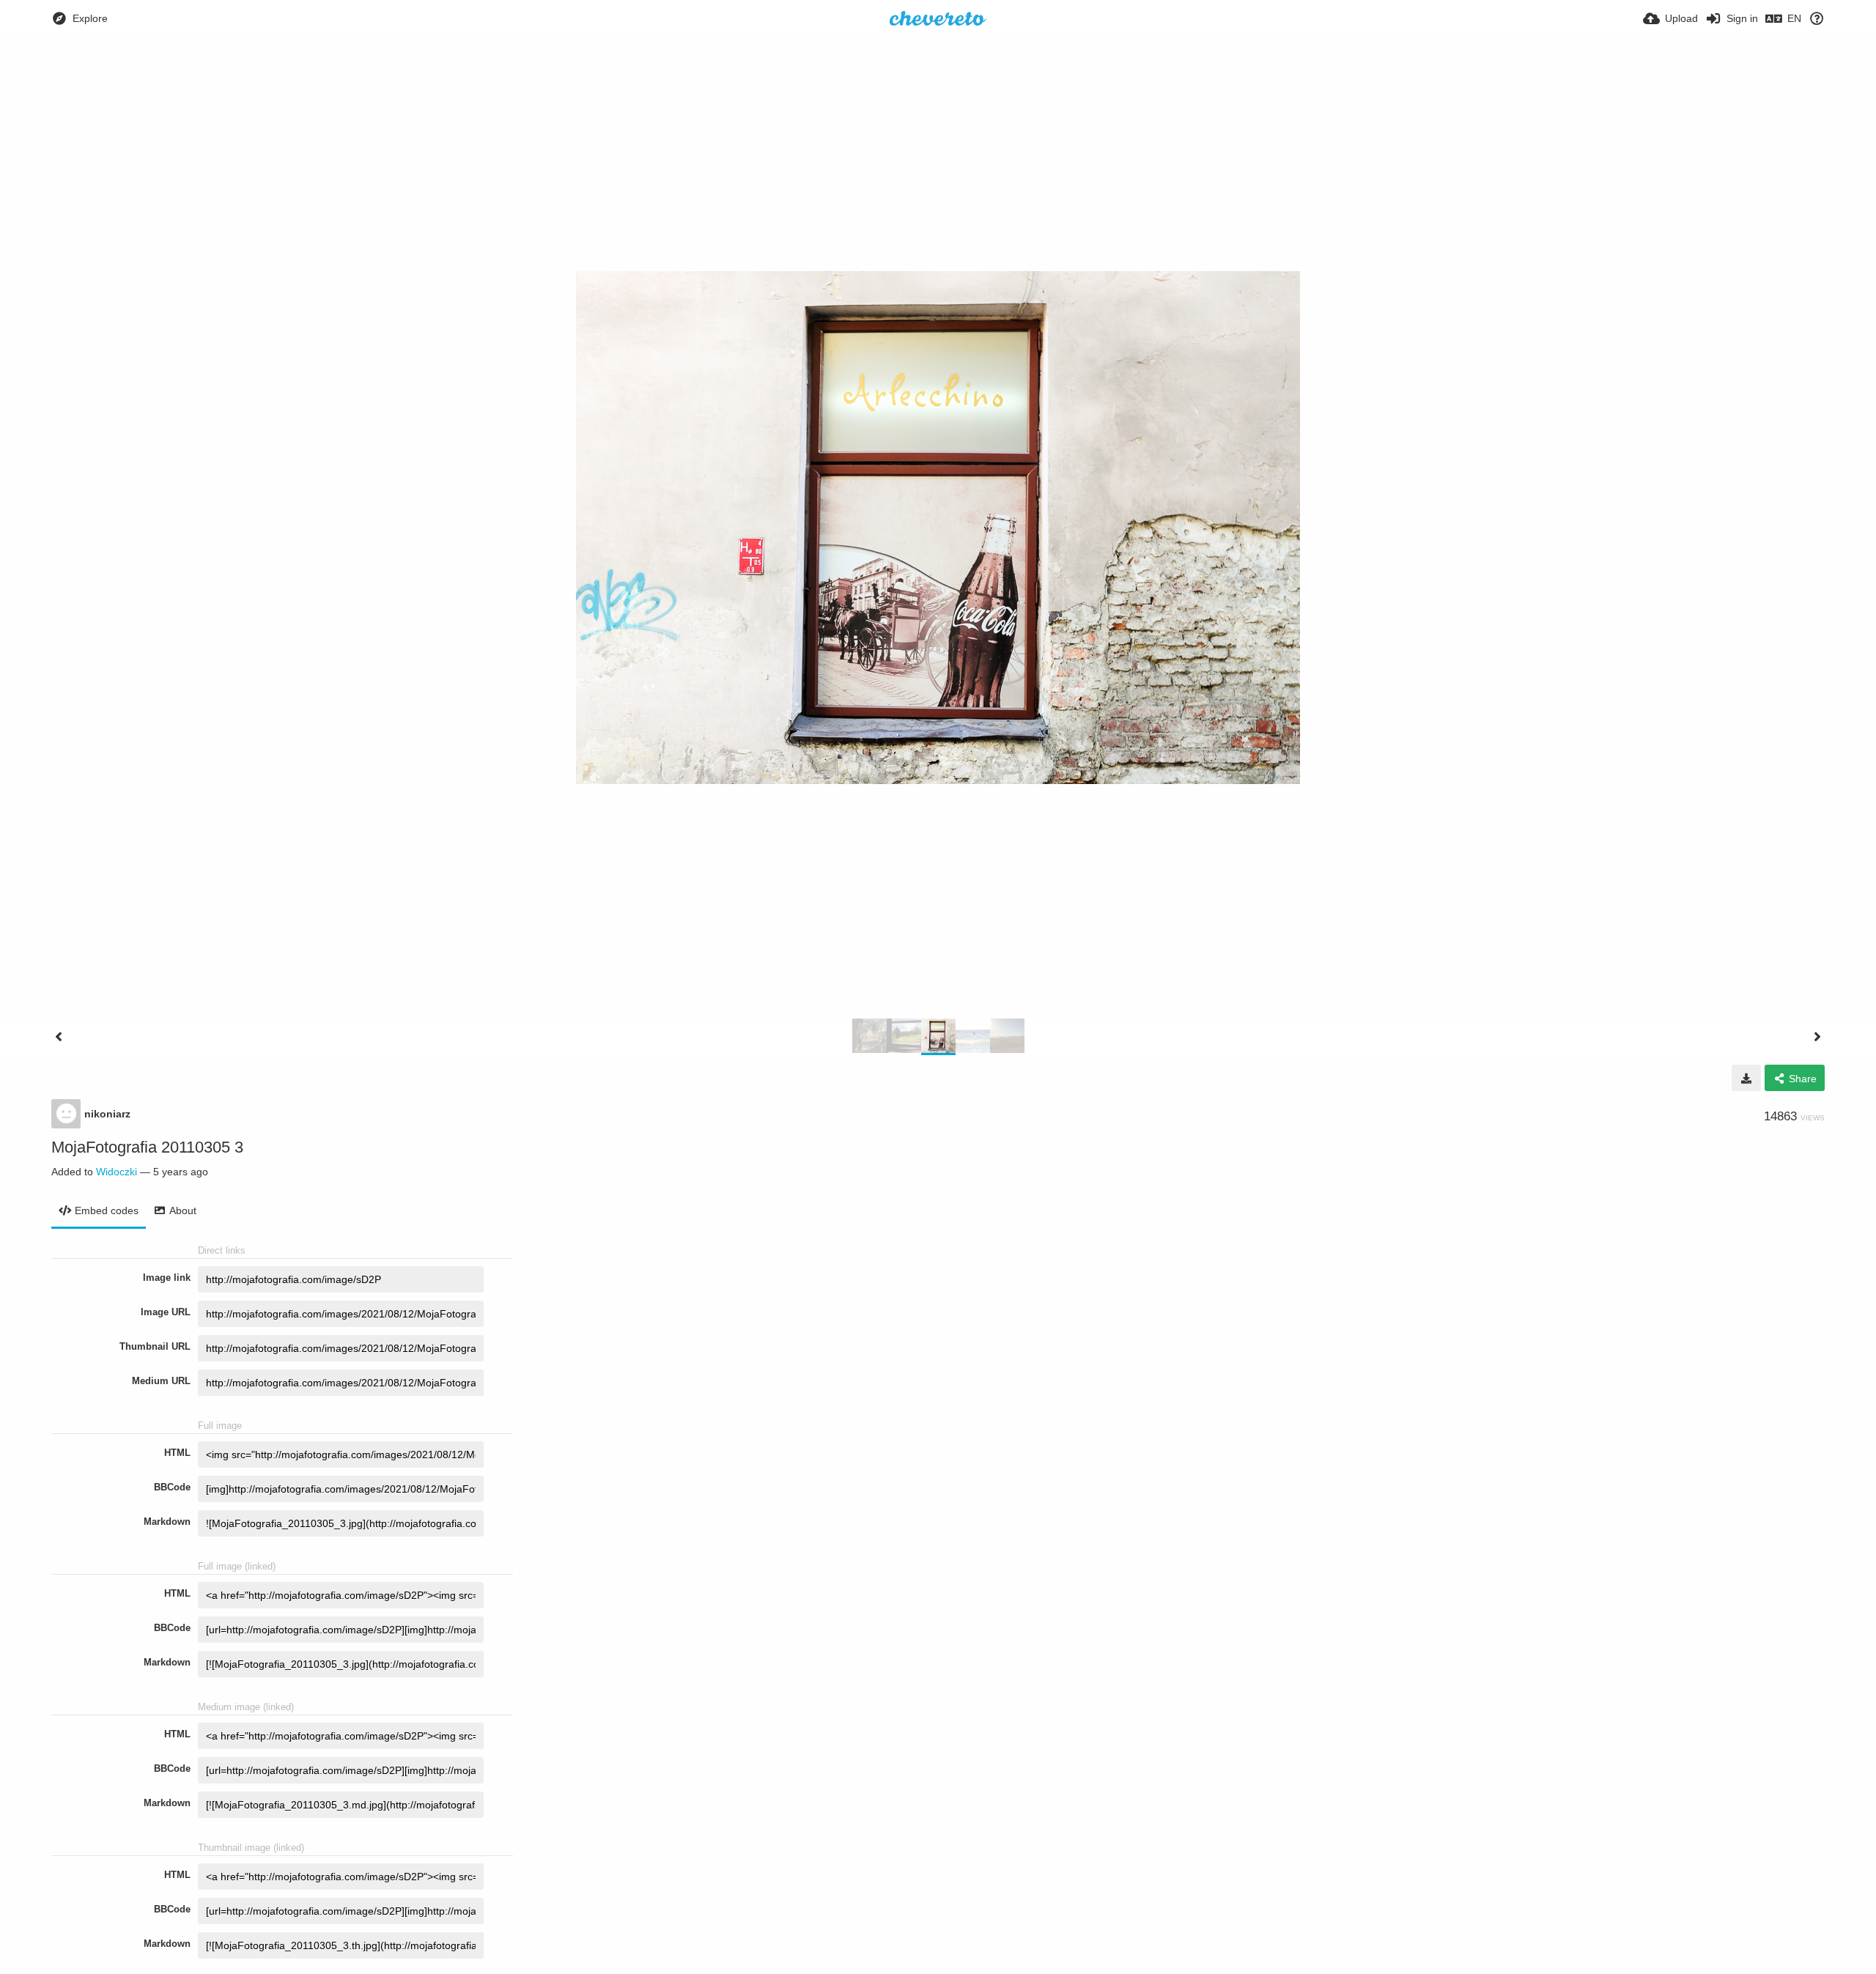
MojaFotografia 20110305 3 (147, 1147)
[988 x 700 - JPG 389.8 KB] (1746, 1078)
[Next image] (1817, 1037)
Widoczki (117, 1172)
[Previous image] (59, 1037)
